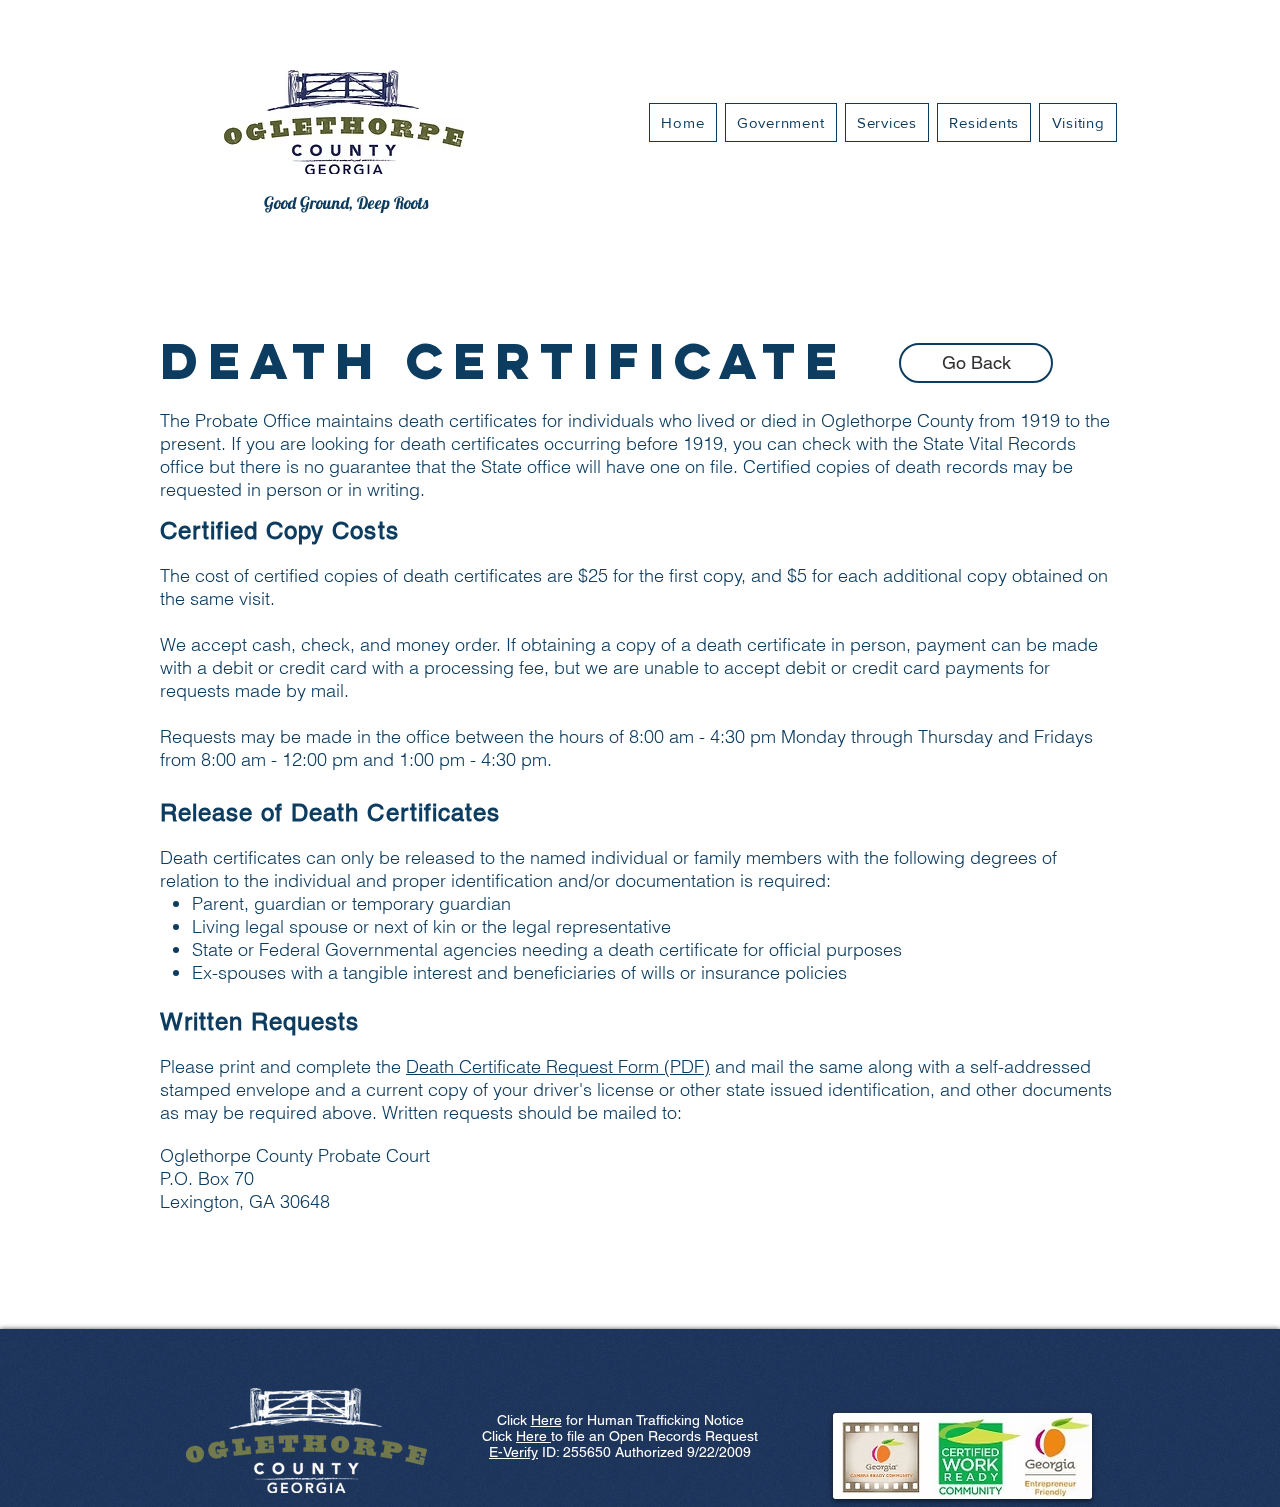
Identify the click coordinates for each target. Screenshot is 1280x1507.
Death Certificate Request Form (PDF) (558, 1066)
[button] (887, 122)
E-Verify (513, 1452)
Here (546, 1420)
